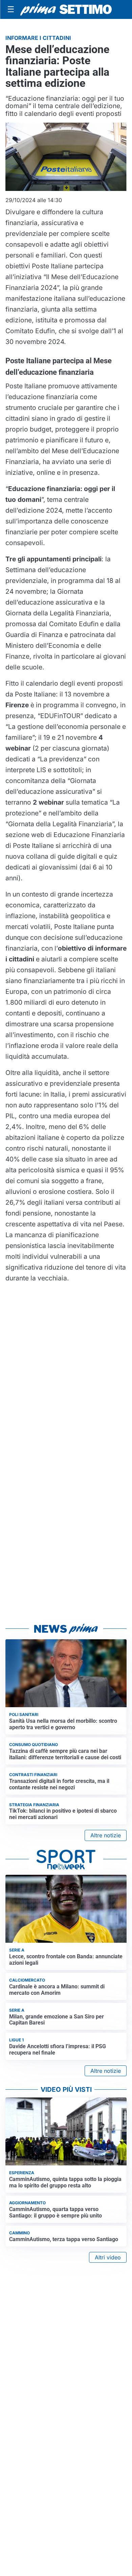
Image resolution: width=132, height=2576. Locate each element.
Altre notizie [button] (106, 1835)
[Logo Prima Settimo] (66, 9)
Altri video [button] (108, 2257)
